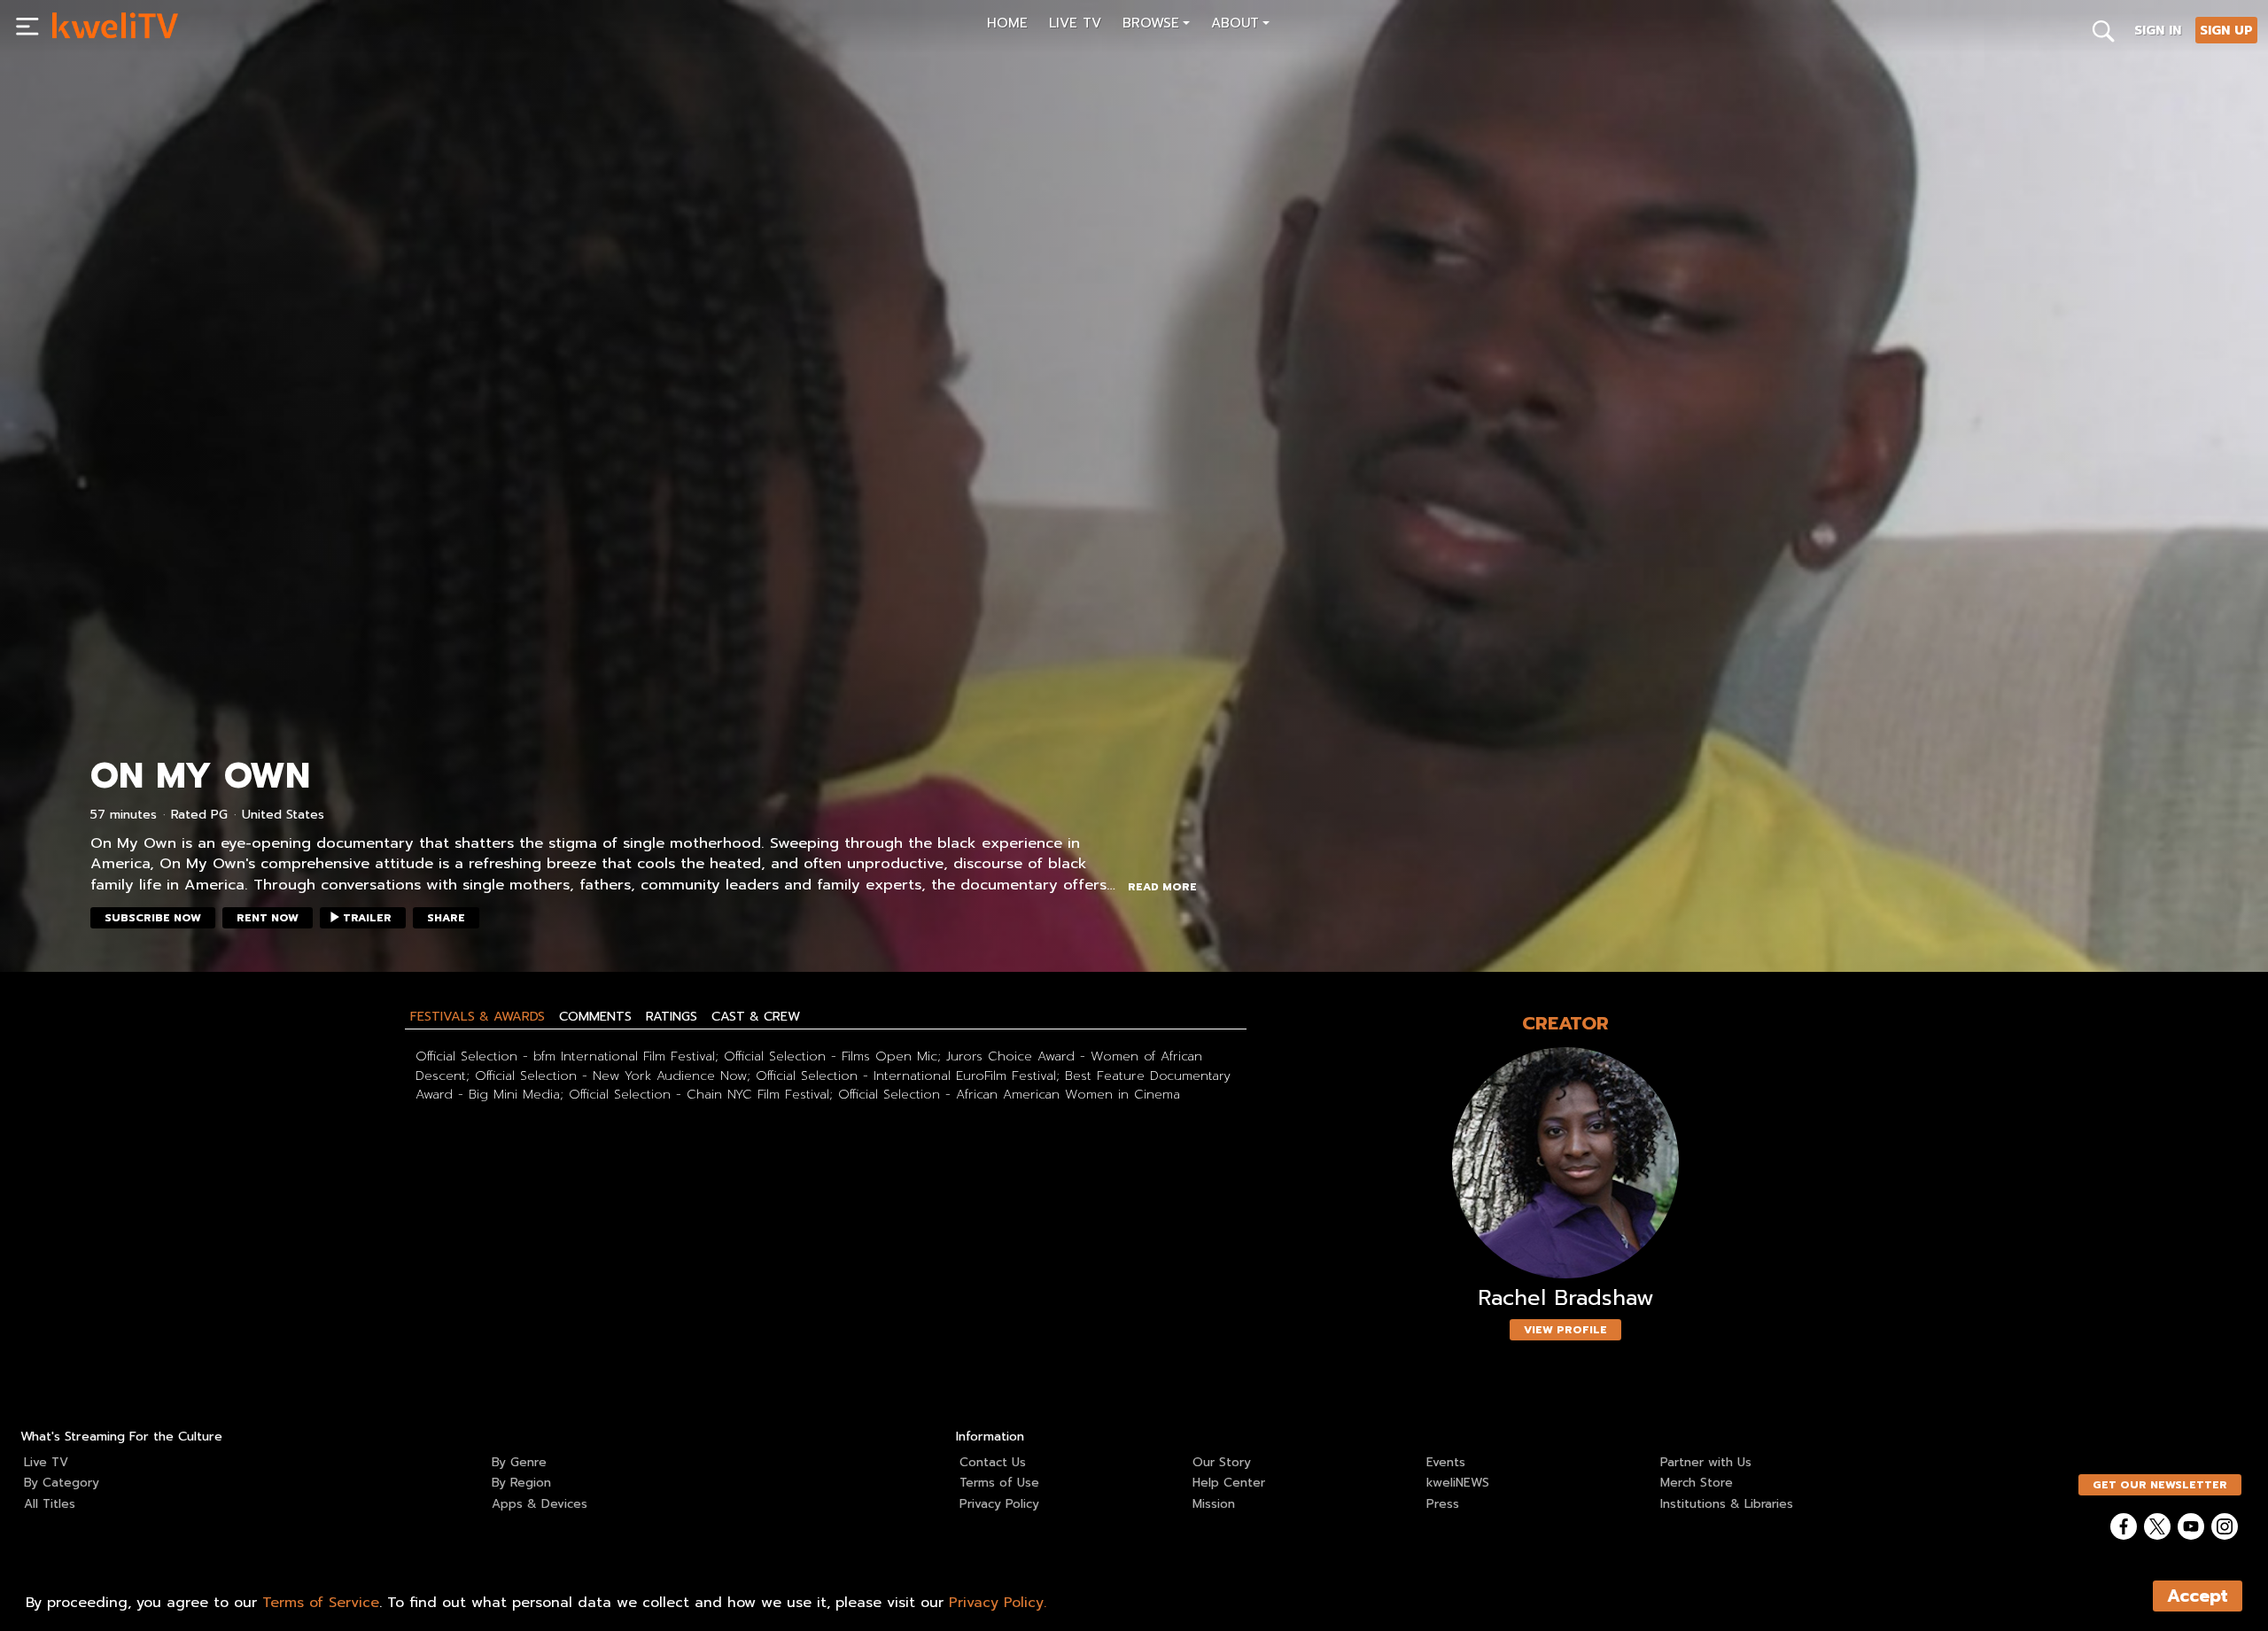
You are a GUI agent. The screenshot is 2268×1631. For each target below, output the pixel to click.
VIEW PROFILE (1565, 1330)
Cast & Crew (756, 1016)
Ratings (672, 1016)
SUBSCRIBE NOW (153, 918)
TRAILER (367, 918)
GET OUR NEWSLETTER (2160, 1485)
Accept (2198, 1596)
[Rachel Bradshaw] (1565, 1163)
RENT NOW (268, 918)
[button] (1156, 25)
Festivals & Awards (478, 1016)
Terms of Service (321, 1603)
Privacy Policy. (998, 1603)
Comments (595, 1016)
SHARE (446, 918)
